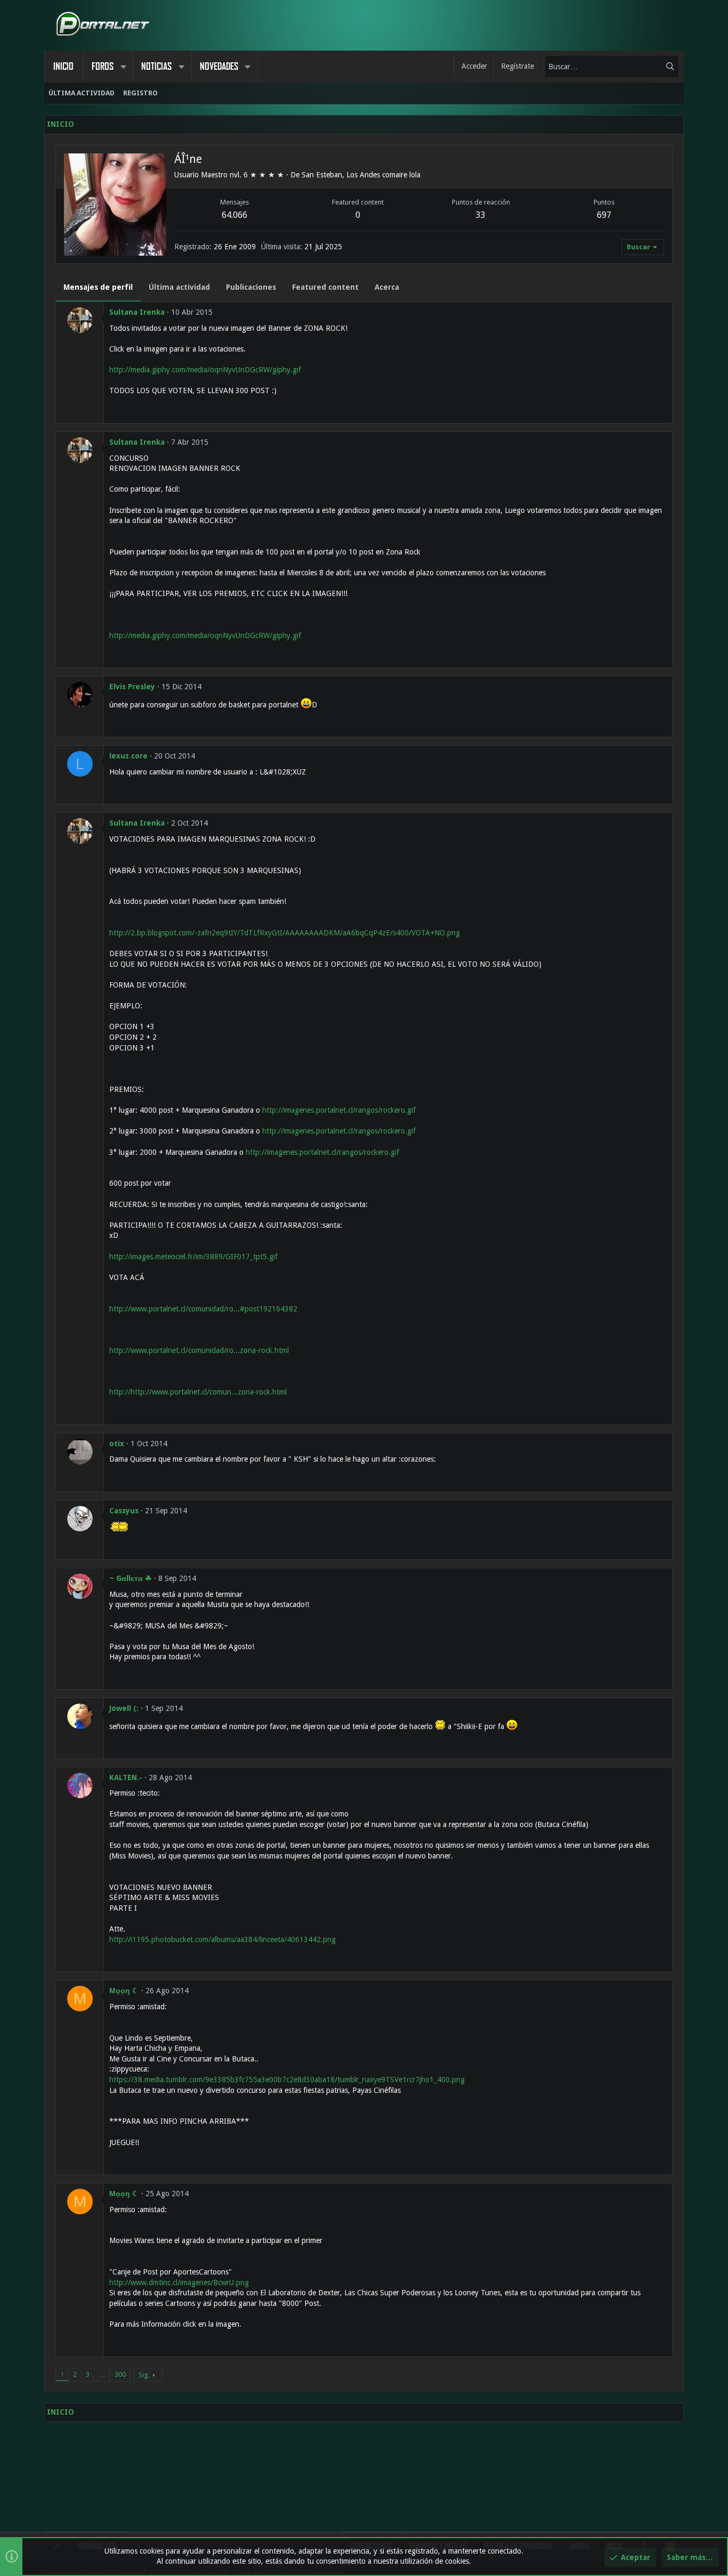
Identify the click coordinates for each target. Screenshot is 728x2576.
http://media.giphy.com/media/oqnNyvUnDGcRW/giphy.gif (205, 370)
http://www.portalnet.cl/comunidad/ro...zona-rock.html (199, 1350)
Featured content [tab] (325, 287)
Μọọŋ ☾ (124, 1991)
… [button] (102, 2374)
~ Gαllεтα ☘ (131, 1578)
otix (117, 1444)
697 (604, 215)
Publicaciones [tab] (251, 287)
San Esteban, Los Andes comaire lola (361, 175)
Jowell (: (124, 1708)
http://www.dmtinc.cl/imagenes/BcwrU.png (179, 2282)
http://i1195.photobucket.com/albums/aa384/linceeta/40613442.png (223, 1939)
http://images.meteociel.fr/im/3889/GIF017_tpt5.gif (193, 1257)
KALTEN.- (126, 1778)
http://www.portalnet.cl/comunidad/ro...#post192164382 (203, 1309)
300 (120, 2374)
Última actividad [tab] (179, 287)
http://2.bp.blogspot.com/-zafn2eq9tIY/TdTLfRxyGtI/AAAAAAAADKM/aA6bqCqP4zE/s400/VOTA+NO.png (285, 933)
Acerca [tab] (387, 287)
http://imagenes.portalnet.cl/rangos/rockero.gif (339, 1110)
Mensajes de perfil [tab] (98, 287)
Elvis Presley (132, 687)
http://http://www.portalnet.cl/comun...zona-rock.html (198, 1392)
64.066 (234, 215)
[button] (123, 67)
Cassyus (124, 1511)
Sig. (144, 2375)
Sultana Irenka (137, 312)
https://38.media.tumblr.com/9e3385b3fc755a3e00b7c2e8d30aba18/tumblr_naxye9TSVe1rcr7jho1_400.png (287, 2080)
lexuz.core (128, 756)
